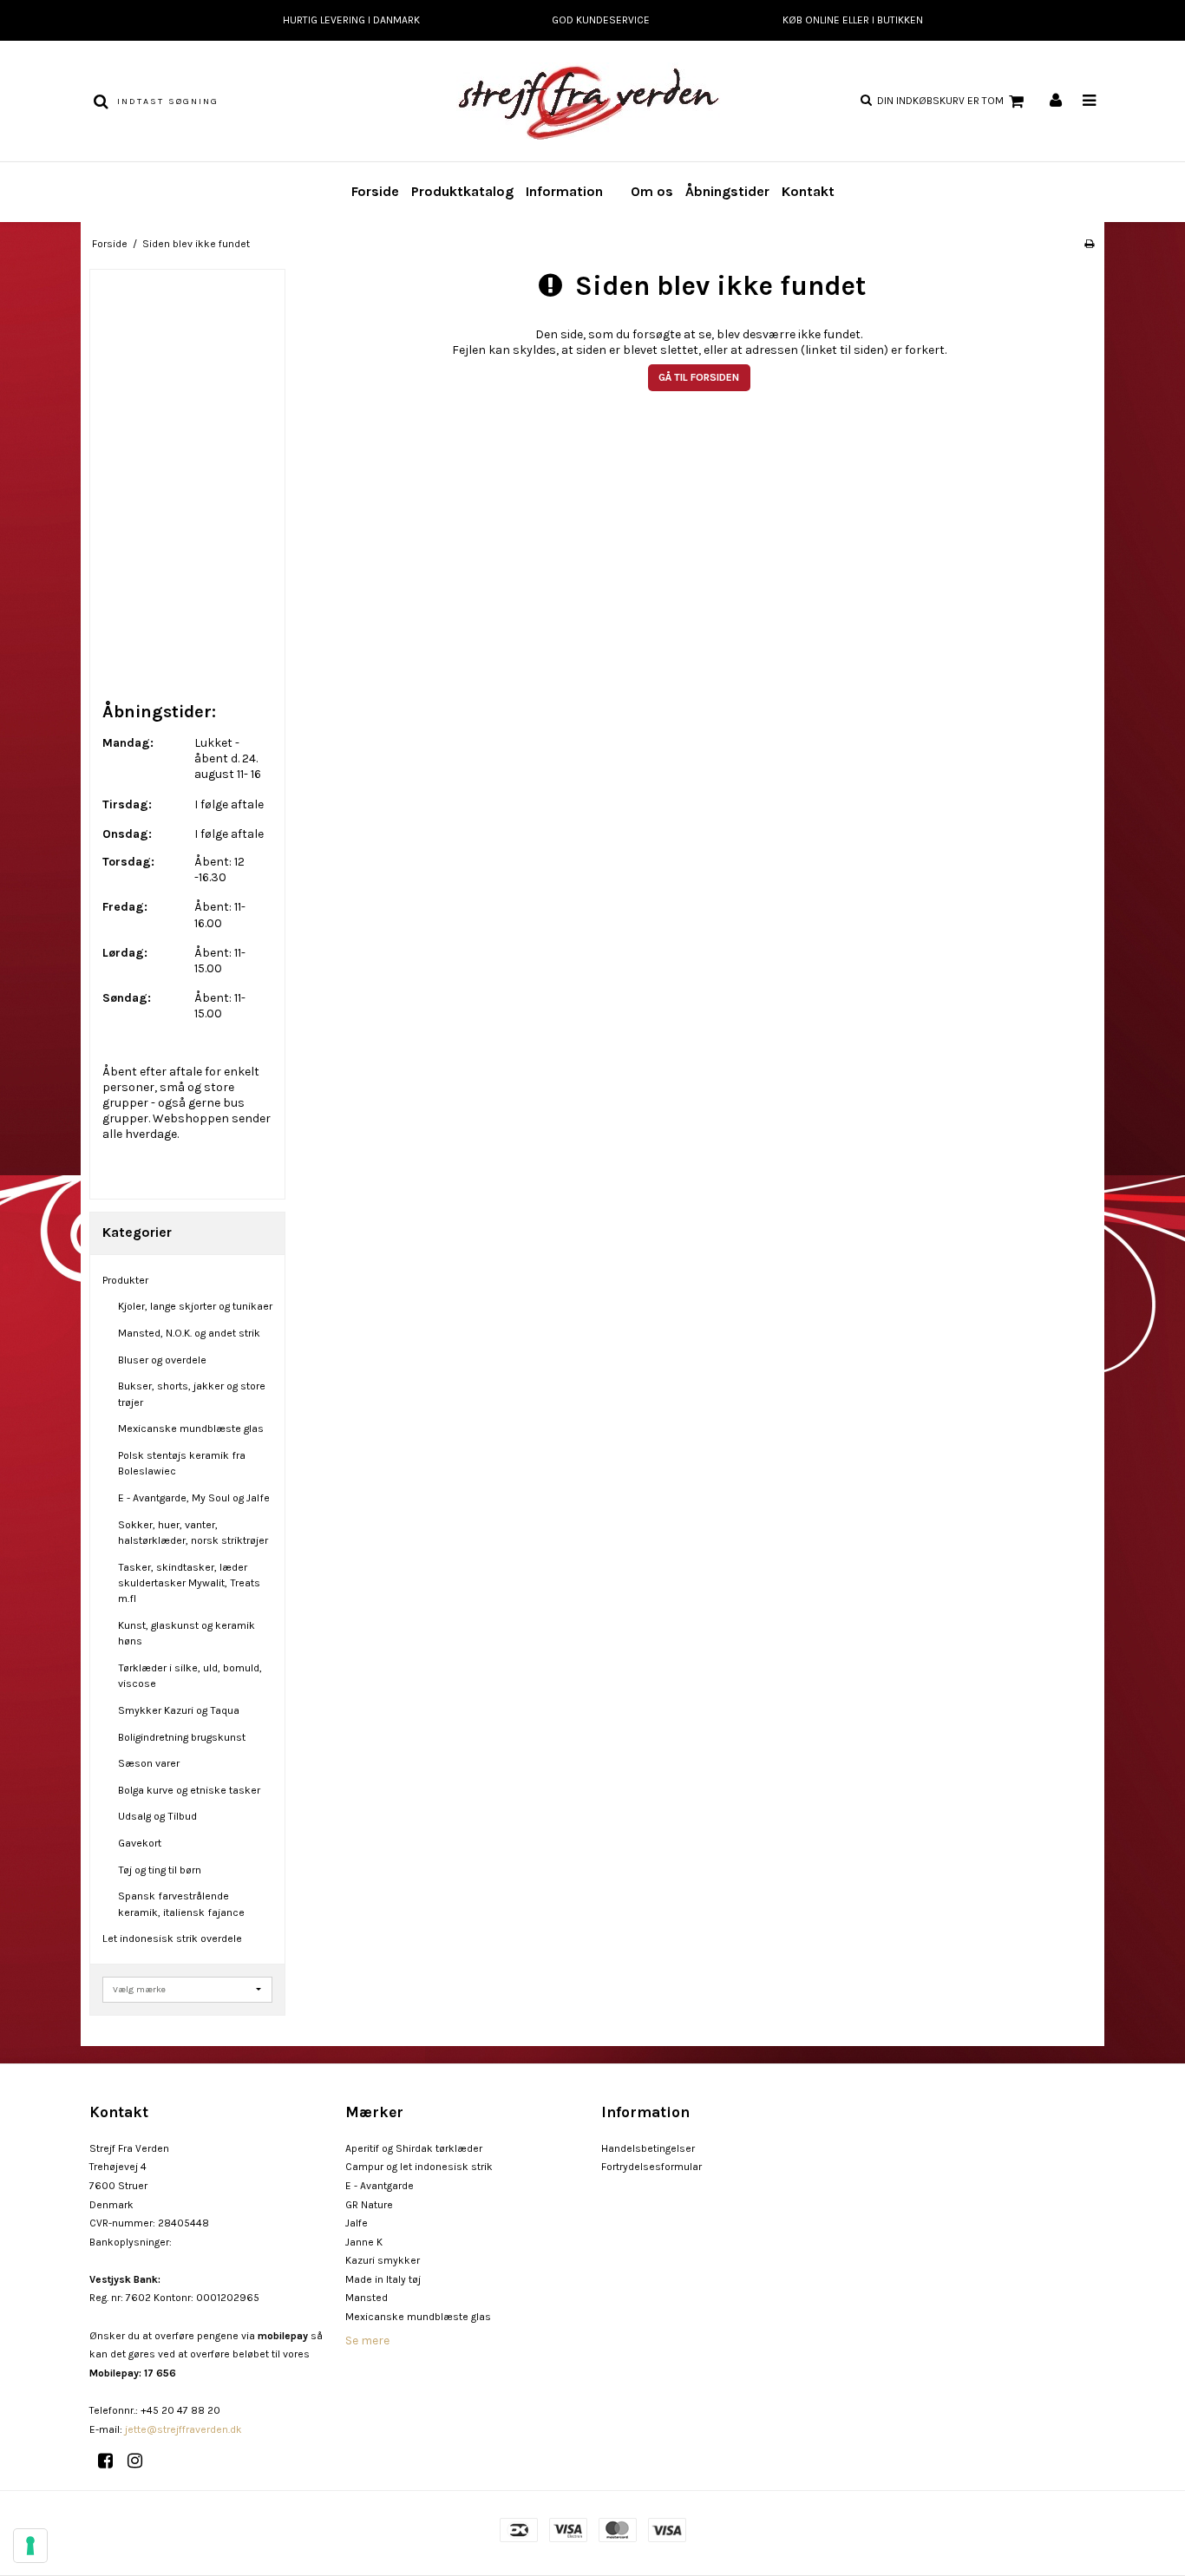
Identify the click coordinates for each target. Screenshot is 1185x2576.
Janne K (364, 2242)
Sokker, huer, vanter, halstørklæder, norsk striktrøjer (193, 1533)
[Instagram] (141, 2461)
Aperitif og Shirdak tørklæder (414, 2148)
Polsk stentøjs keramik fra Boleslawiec (182, 1463)
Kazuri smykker (383, 2260)
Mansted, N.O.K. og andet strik (189, 1333)
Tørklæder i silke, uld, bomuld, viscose (190, 1676)
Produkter (125, 1280)
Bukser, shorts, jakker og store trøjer (192, 1394)
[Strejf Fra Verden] (592, 101)
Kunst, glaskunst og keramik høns (187, 1633)
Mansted (367, 2298)
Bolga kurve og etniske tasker (189, 1790)
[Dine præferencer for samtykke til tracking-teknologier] (30, 2546)
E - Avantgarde (380, 2186)
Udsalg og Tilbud (157, 1816)
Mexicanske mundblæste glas (191, 1429)
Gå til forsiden (699, 377)
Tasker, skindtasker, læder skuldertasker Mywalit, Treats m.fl (189, 1583)
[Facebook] (111, 2461)
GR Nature (369, 2205)
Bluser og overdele (162, 1360)
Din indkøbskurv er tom (940, 101)
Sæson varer (149, 1763)
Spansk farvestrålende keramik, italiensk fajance (181, 1904)
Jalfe (357, 2223)
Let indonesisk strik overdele (172, 1939)
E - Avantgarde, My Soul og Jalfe (194, 1498)
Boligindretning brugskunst (182, 1737)
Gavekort (140, 1843)
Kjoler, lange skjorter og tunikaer (195, 1306)
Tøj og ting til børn (160, 1870)
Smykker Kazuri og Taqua (179, 1710)
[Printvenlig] (1089, 244)
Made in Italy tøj (383, 2279)
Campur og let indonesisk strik (419, 2167)
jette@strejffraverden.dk (183, 2429)
